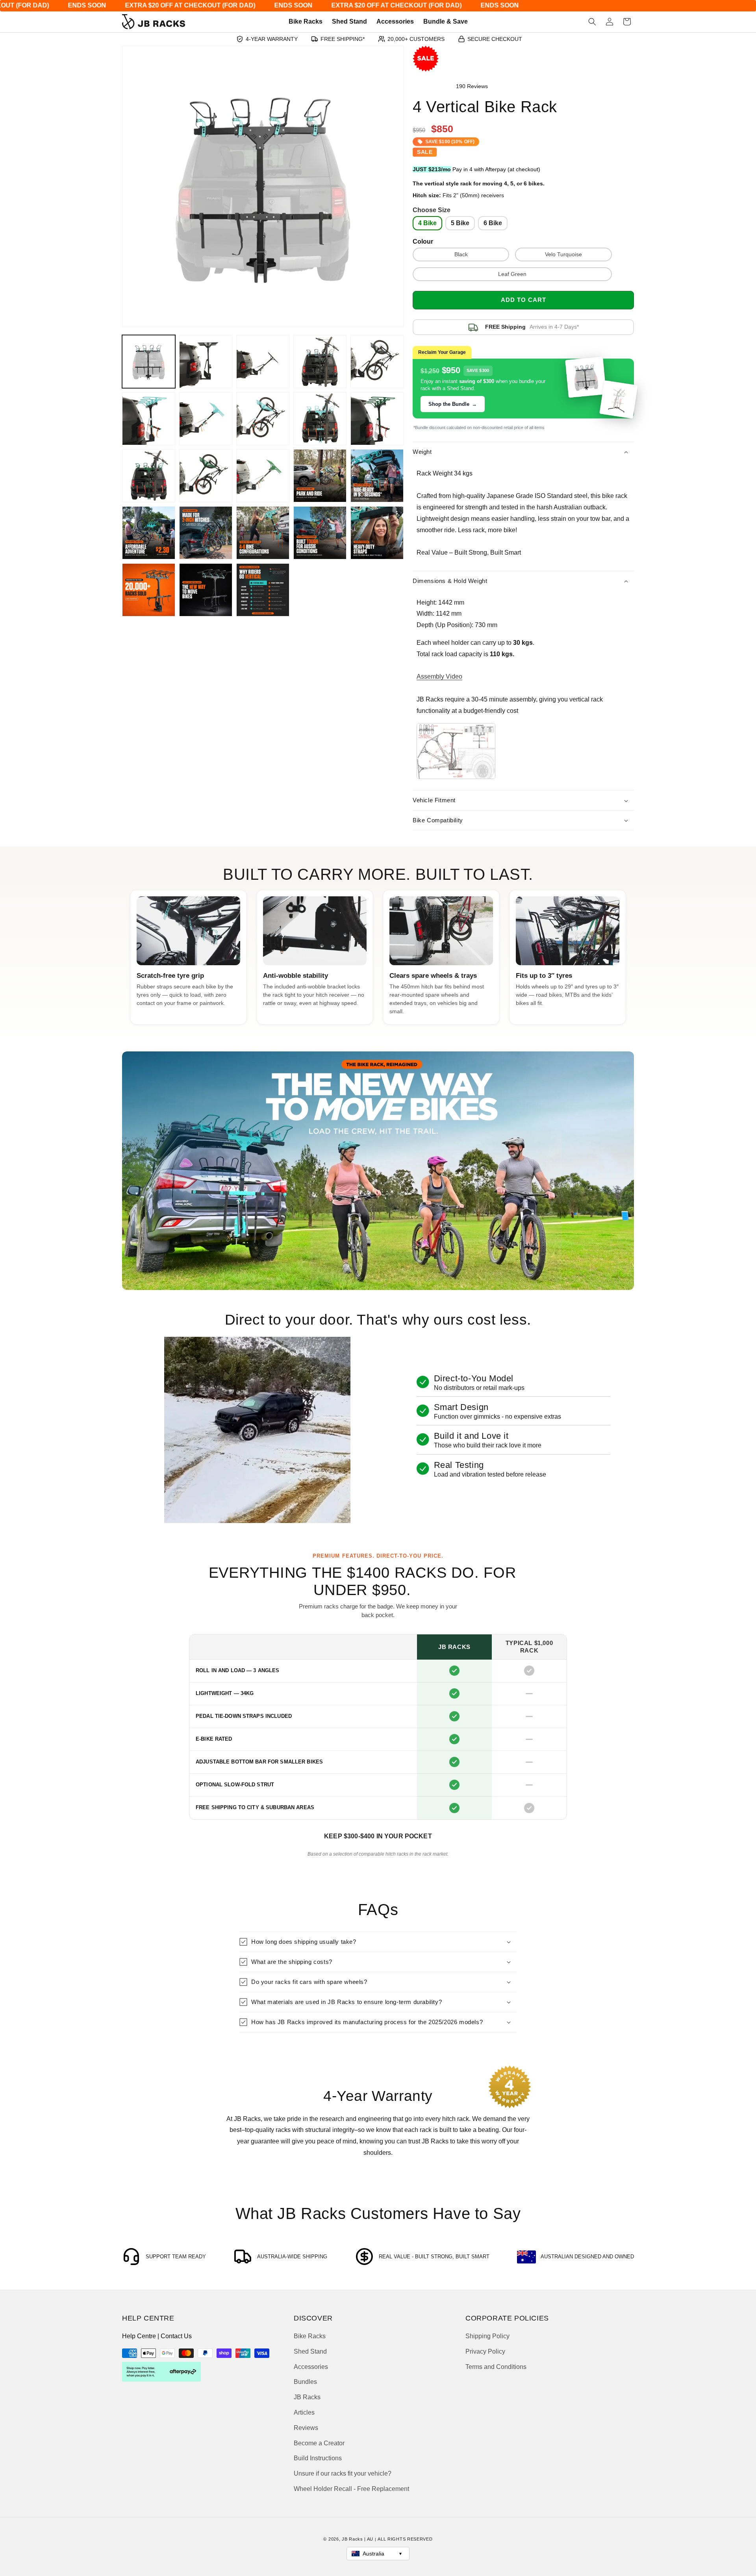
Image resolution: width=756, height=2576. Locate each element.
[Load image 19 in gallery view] (206, 533)
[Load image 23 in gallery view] (149, 590)
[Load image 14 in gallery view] (206, 476)
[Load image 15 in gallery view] (263, 476)
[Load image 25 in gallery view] (263, 590)
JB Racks (307, 2397)
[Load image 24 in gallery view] (206, 590)
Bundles (305, 2382)
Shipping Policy (487, 2336)
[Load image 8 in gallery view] (206, 419)
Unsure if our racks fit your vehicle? (343, 2474)
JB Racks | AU (358, 2539)
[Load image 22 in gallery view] (377, 533)
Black (461, 255)
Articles (304, 2413)
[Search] (592, 22)
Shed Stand (310, 2352)
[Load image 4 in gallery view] (320, 362)
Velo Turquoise (563, 255)
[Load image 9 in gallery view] (263, 419)
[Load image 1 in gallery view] (149, 362)
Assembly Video (439, 677)
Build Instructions (318, 2458)
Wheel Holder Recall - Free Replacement (351, 2489)
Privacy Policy (485, 2352)
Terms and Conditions (496, 2367)
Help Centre (139, 2336)
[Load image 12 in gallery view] (377, 419)
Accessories (311, 2367)
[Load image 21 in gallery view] (320, 533)
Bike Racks (310, 2336)
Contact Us (176, 2336)
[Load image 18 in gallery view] (149, 533)
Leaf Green (512, 274)
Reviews (306, 2428)
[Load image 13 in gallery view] (149, 476)
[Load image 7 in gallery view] (149, 419)
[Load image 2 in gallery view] (206, 362)
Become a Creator (319, 2443)
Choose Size (432, 210)
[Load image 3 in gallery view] (263, 362)
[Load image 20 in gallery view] (263, 533)
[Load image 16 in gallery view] (320, 476)
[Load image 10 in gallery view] (320, 419)
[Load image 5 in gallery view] (377, 362)
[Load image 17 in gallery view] (377, 476)
